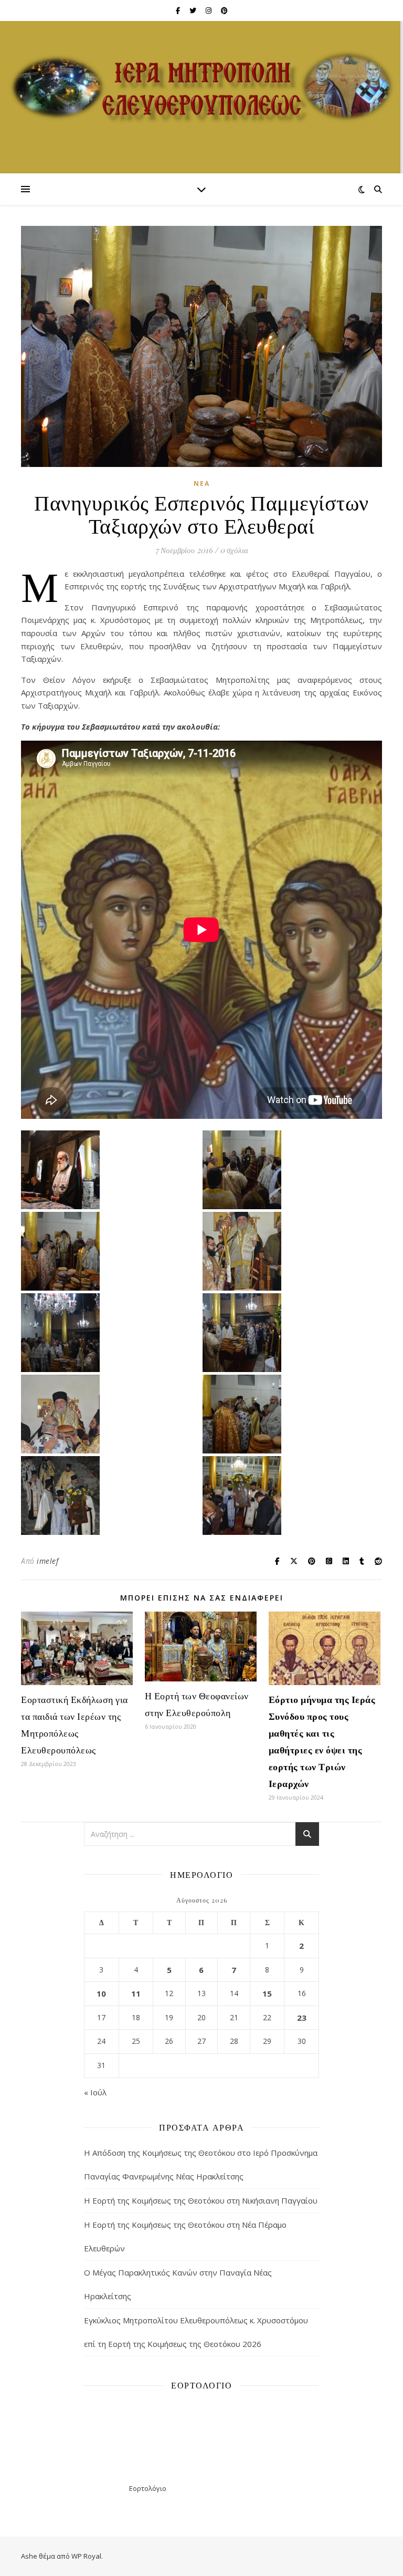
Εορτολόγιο (148, 2488)
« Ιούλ (95, 2092)
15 (267, 1993)
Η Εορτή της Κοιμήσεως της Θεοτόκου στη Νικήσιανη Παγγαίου (201, 2200)
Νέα (202, 484)
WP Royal (86, 2556)
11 (136, 1993)
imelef (47, 1561)
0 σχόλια (234, 550)
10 (101, 1993)
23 (302, 2018)
